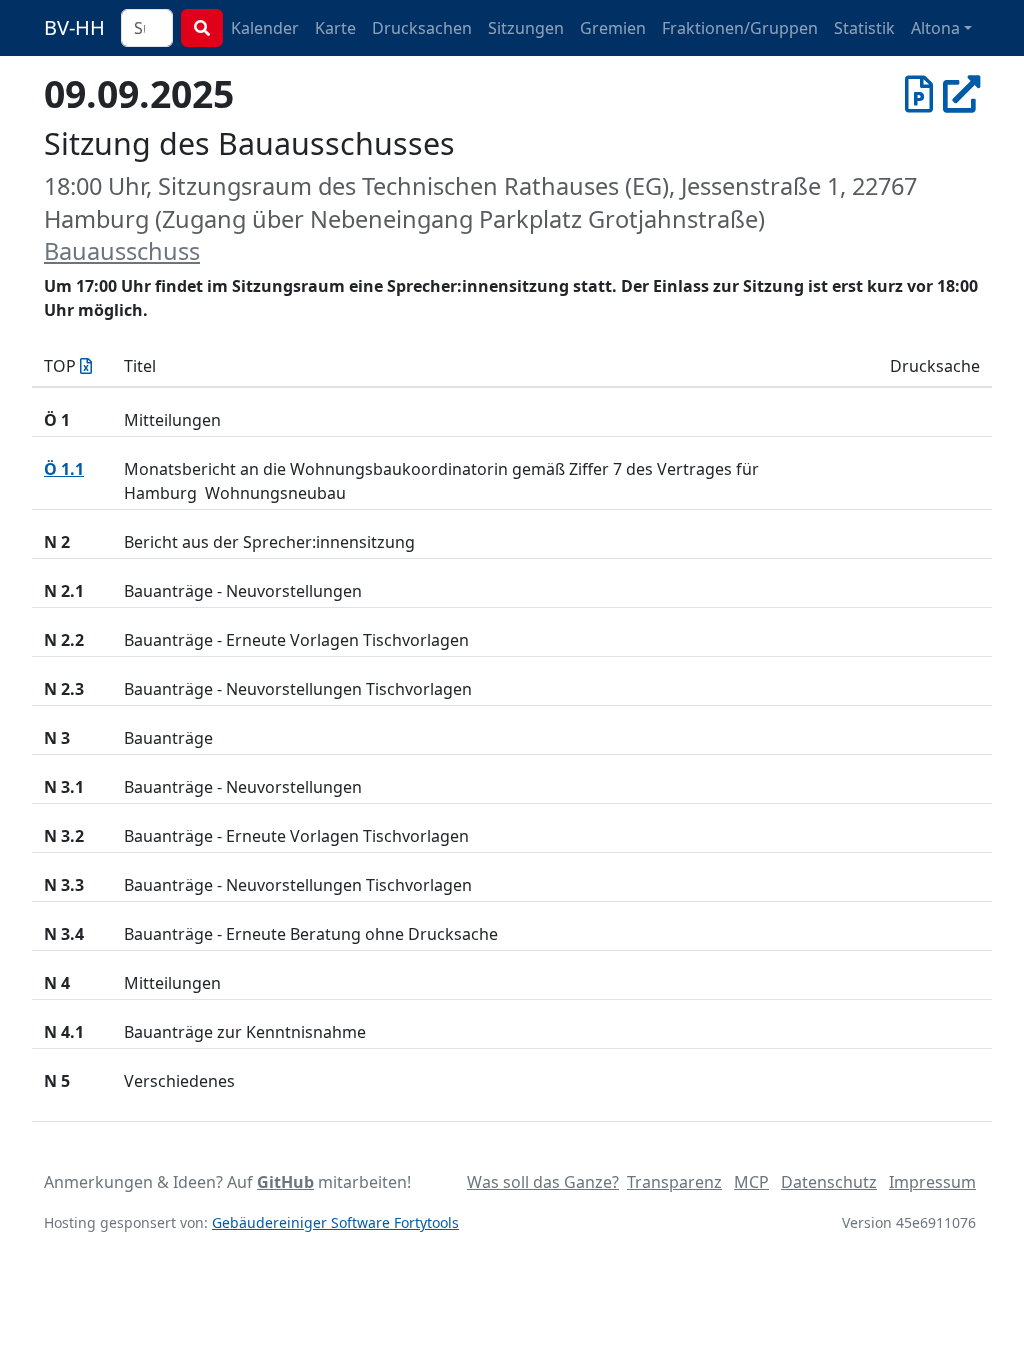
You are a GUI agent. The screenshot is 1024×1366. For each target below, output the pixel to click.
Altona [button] (935, 28)
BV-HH (74, 27)
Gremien (613, 28)
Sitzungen (526, 28)
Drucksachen (422, 28)
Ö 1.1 (64, 469)
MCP (751, 1182)
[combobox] (147, 28)
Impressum (932, 1182)
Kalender (265, 28)
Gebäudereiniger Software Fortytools (335, 1222)
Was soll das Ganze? (543, 1182)
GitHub (285, 1182)
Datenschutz (829, 1182)
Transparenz (674, 1182)
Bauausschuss (122, 251)
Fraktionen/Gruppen (740, 28)
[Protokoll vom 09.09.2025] (919, 93)
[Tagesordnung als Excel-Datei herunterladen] (86, 366)
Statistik (864, 28)
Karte (335, 28)
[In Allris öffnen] (961, 93)
